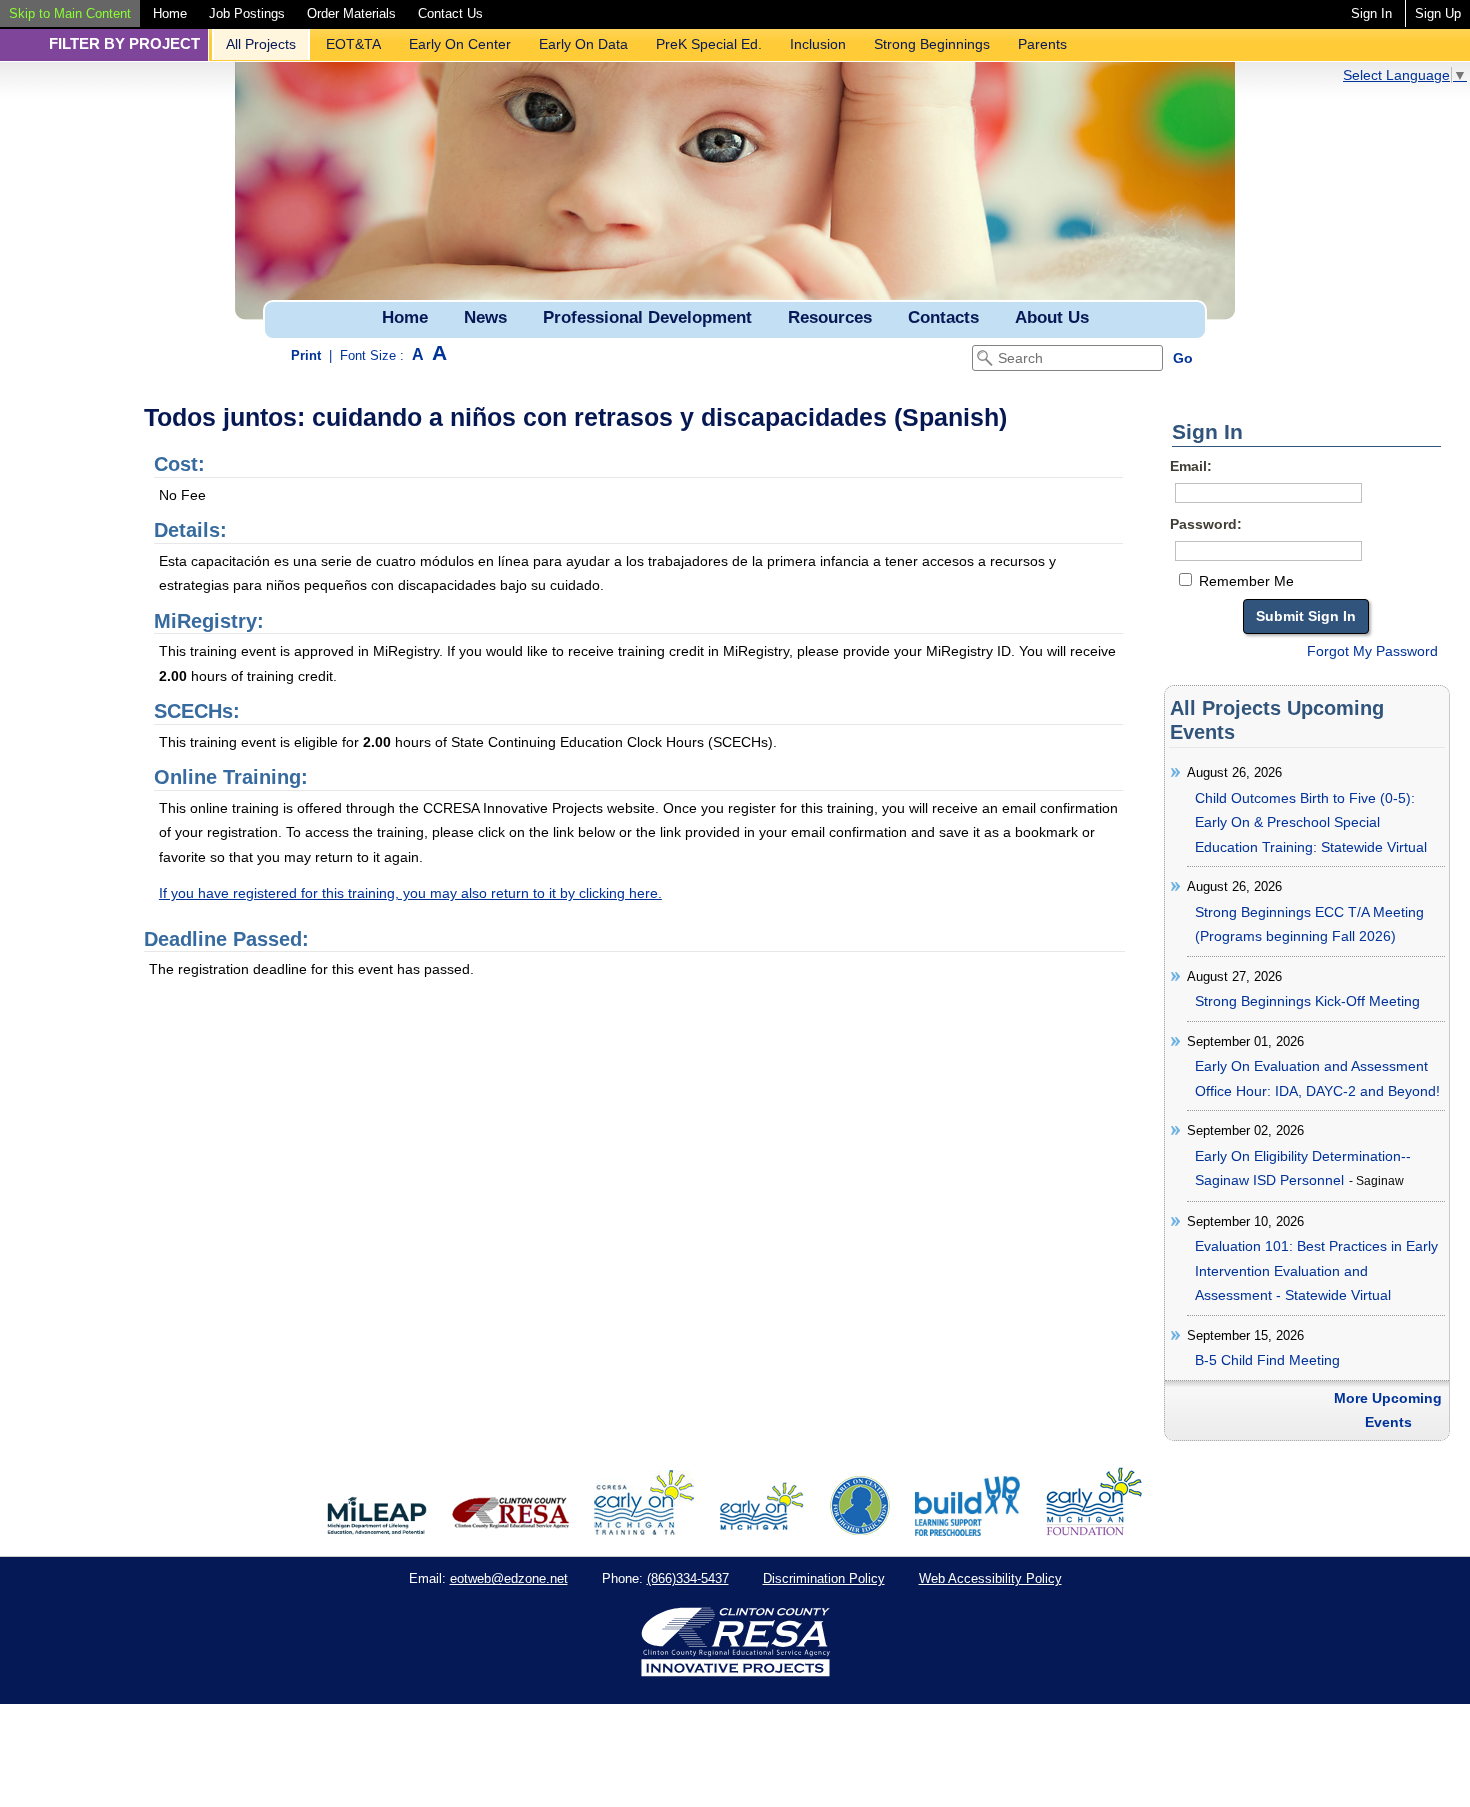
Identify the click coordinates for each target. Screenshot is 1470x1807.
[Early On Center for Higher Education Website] (860, 1531)
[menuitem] (70, 13)
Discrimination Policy (824, 1578)
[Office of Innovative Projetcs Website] (644, 1531)
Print (306, 355)
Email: (1191, 466)
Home (170, 13)
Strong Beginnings (932, 44)
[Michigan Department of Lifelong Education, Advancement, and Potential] (377, 1531)
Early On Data (583, 44)
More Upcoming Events (1388, 1410)
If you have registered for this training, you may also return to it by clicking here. (410, 893)
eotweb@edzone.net (509, 1578)
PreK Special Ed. (709, 44)
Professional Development (647, 317)
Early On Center (460, 44)
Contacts (943, 317)
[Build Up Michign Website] (967, 1531)
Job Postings (247, 13)
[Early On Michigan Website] (761, 1531)
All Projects (261, 44)
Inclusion (818, 44)
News (485, 317)
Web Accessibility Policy (990, 1578)
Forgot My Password (1372, 651)
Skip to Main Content (70, 13)
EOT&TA (353, 44)
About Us (1052, 317)
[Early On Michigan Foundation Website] (1094, 1531)
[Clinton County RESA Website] (510, 1531)
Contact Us (450, 13)
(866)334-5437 (688, 1578)
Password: (1206, 524)
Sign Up (1438, 13)
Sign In (1371, 13)
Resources (830, 317)
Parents (1042, 44)
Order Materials (351, 13)
